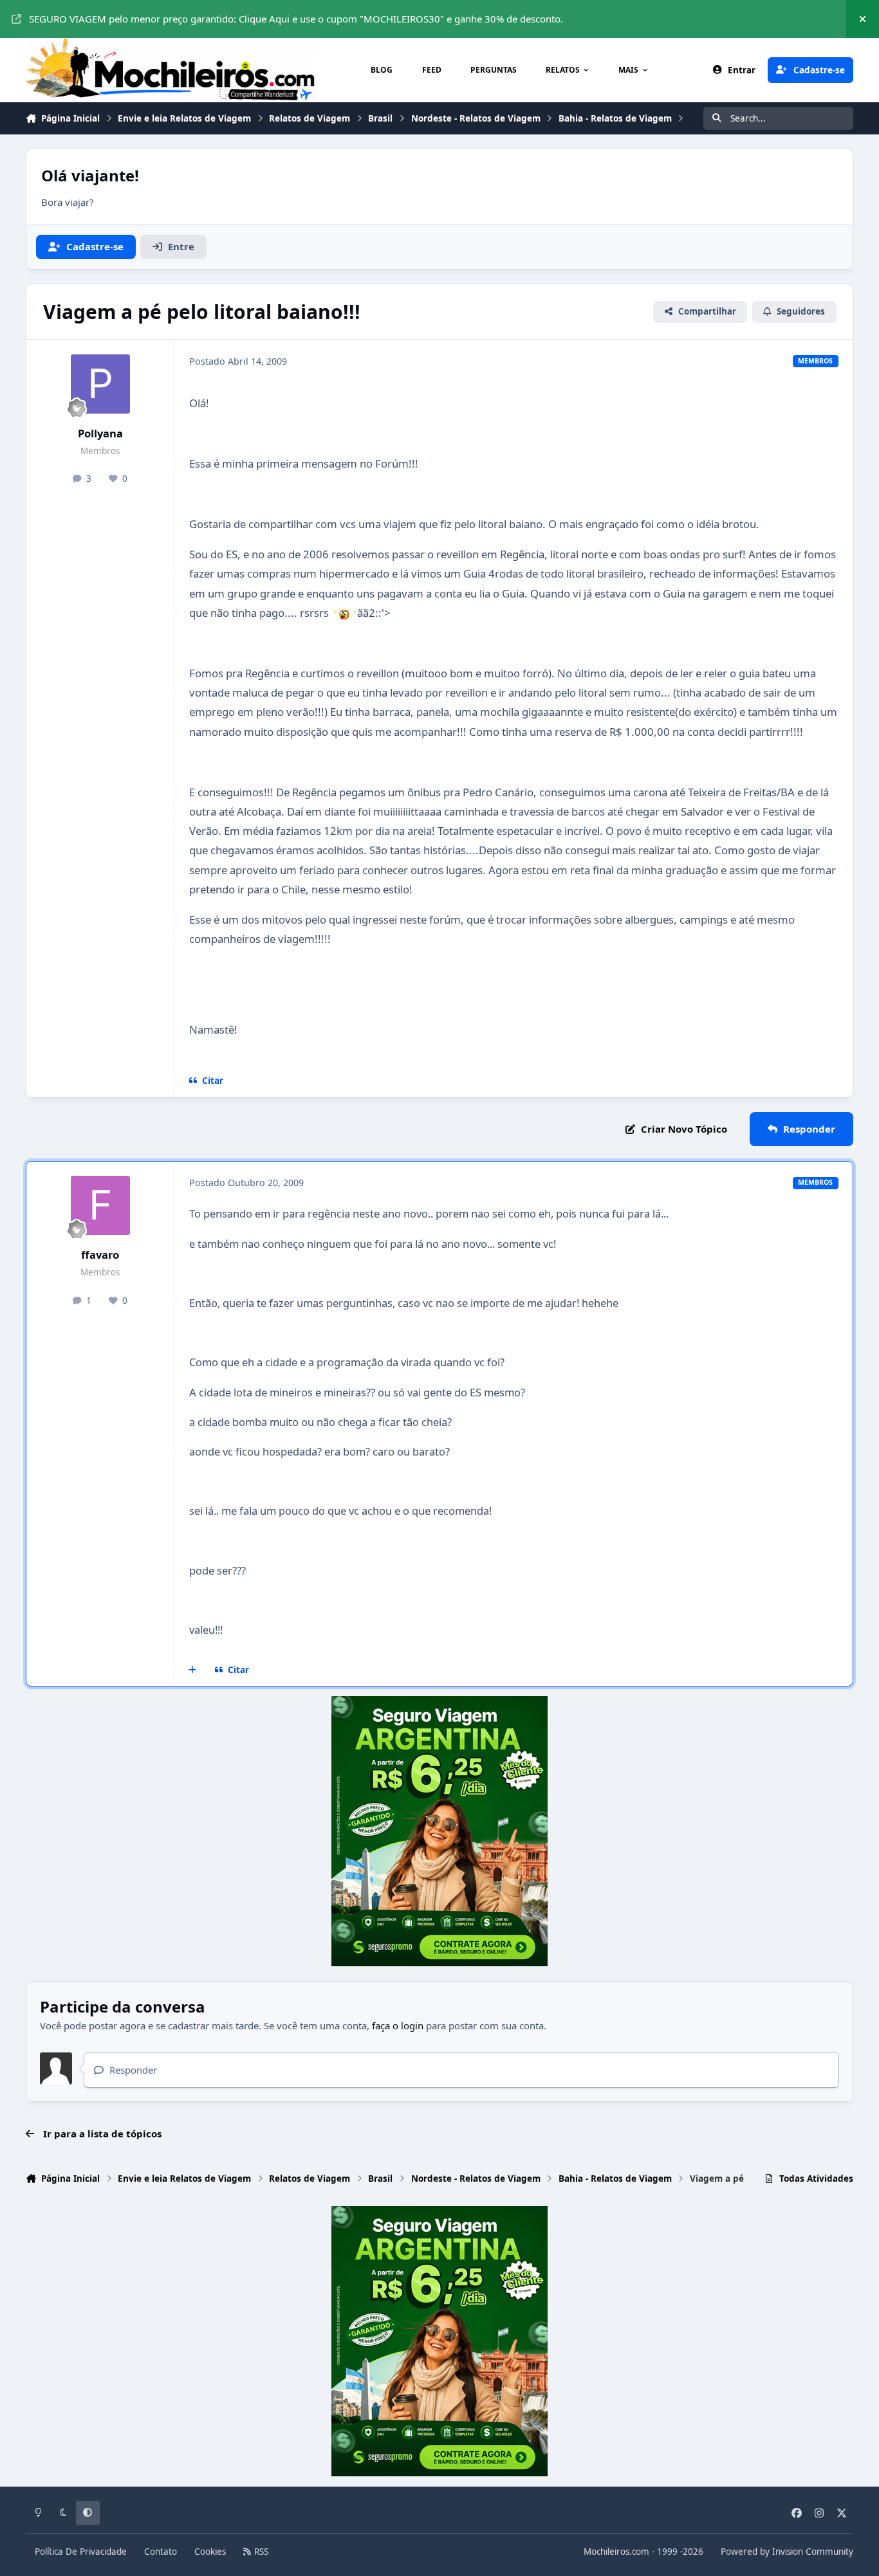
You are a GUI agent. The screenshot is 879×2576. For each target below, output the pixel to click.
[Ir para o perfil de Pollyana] (100, 384)
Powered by (787, 2552)
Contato (161, 2552)
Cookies (210, 2552)
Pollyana (100, 433)
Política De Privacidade (81, 2552)
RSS (260, 2552)
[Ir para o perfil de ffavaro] (100, 1205)
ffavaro (100, 1255)
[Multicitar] (193, 1670)
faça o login (398, 2025)
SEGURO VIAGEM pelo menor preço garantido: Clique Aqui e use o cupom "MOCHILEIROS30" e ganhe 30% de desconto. (296, 19)
